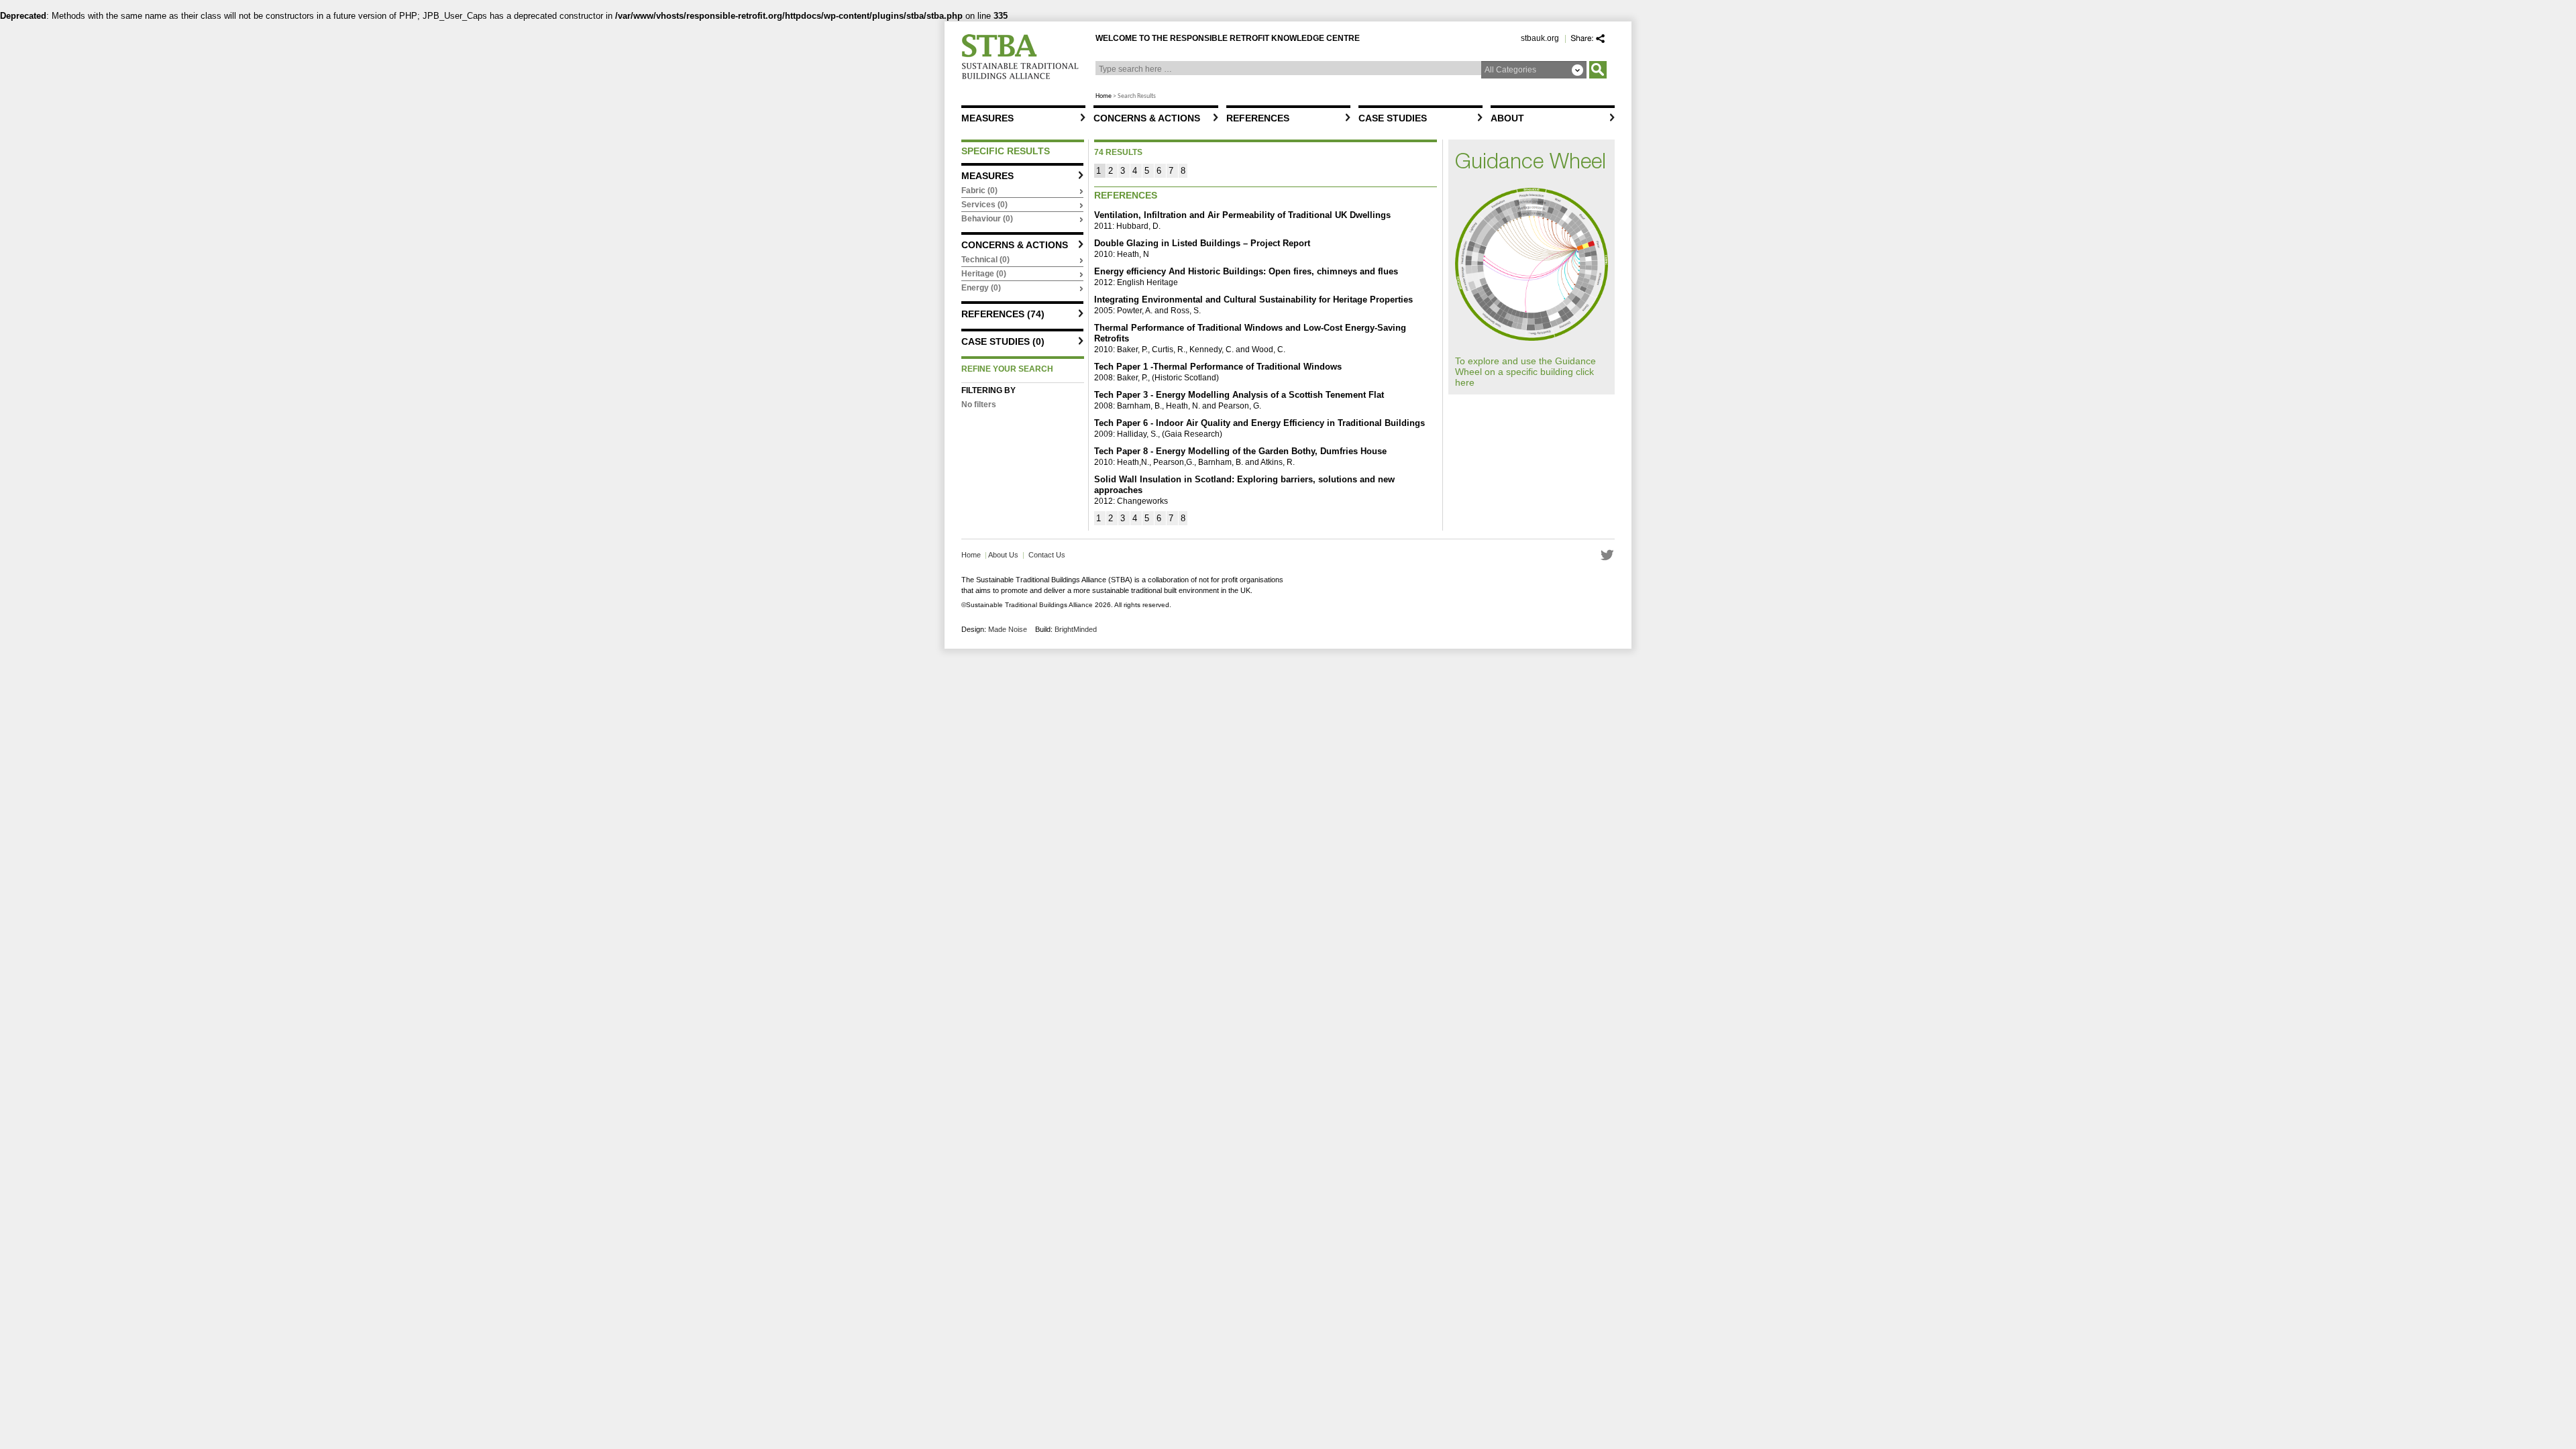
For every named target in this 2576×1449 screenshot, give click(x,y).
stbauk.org (1540, 38)
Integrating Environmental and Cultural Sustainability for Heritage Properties (1253, 300)
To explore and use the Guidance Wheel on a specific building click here (1525, 372)
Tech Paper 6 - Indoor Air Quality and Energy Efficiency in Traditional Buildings (1259, 423)
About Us (1003, 555)
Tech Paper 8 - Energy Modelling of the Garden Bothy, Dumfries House (1240, 451)
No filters (979, 405)
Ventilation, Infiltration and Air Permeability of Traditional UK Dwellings (1242, 215)
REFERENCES (1258, 118)
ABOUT (1507, 118)
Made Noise (1008, 629)
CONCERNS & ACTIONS (1147, 118)
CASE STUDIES (1393, 118)
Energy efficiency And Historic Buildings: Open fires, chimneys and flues (1246, 271)
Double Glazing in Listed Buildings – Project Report (1202, 243)
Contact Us (1047, 555)
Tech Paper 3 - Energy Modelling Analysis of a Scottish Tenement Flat (1239, 395)
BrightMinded (1076, 629)
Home (1104, 96)
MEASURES (987, 118)
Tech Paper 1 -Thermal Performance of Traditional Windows (1218, 367)
